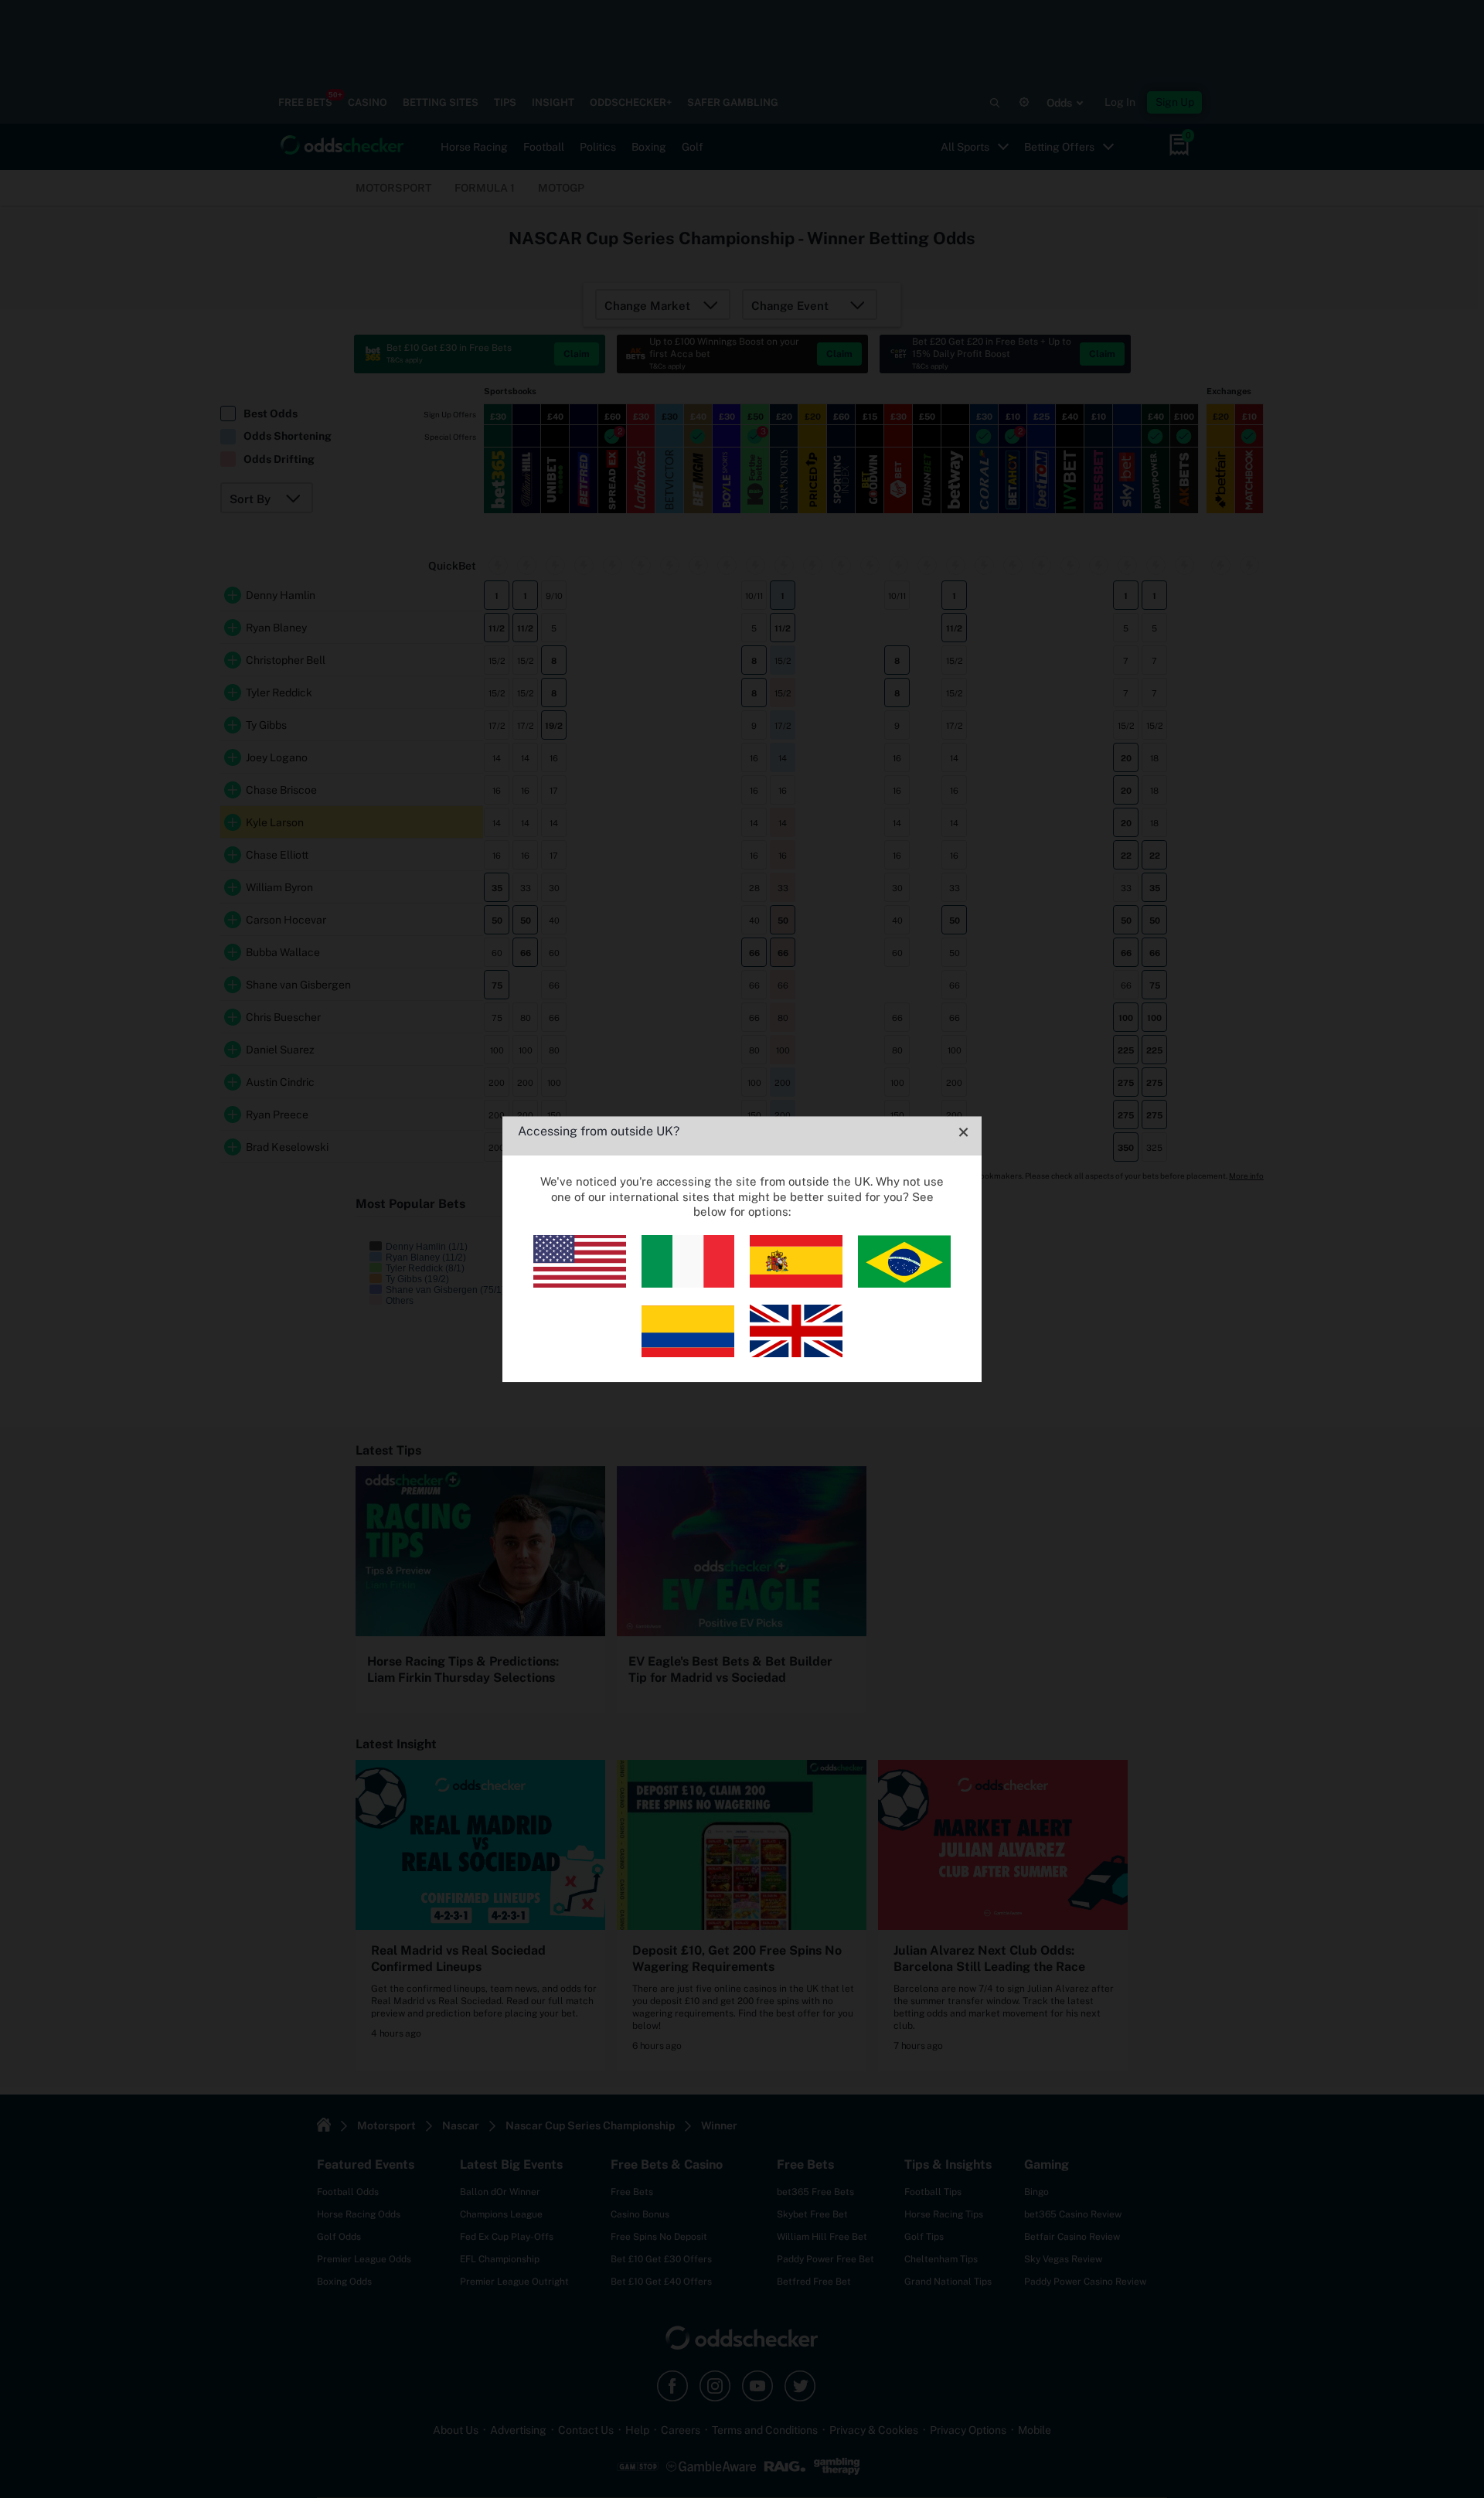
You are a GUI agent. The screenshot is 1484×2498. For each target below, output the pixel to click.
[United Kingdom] (796, 1353)
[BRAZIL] (904, 1283)
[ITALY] (688, 1283)
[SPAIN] (796, 1283)
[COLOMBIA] (688, 1353)
